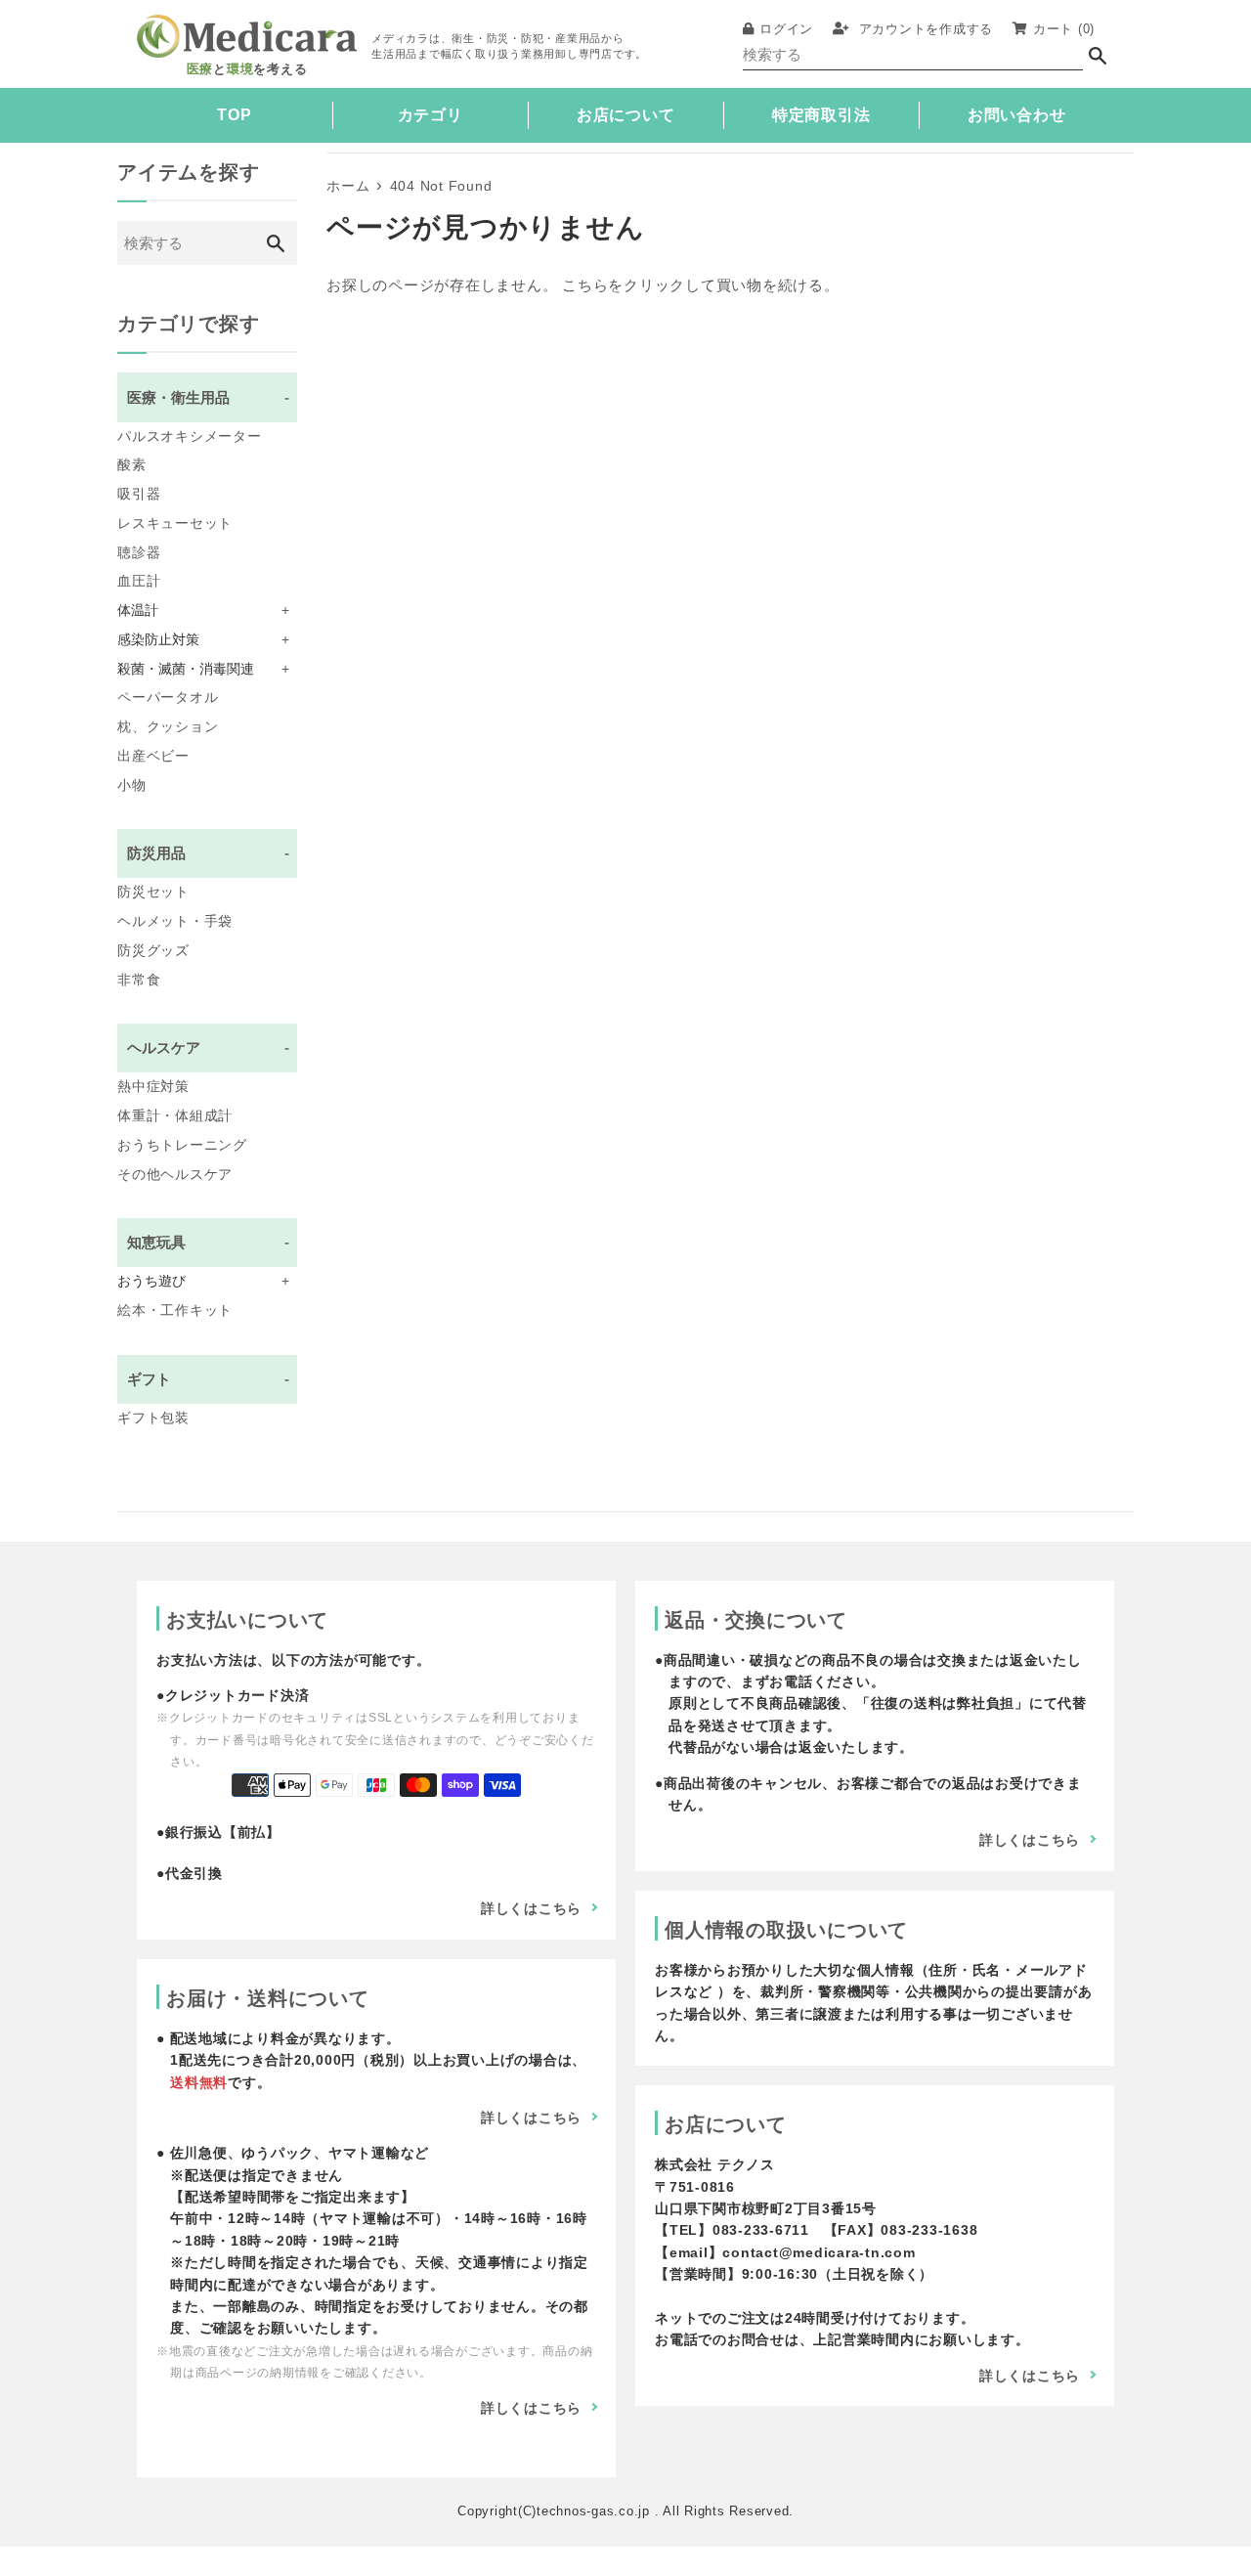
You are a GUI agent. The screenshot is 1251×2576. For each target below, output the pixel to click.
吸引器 (139, 494)
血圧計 (139, 581)
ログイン (786, 29)
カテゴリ (431, 115)
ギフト (208, 1379)
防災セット (153, 892)
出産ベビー (153, 756)
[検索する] (1098, 55)
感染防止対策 (203, 640)
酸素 (132, 465)
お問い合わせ (1017, 115)
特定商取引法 (821, 115)
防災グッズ (153, 951)
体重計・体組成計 (175, 1116)
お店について (626, 115)
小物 (132, 786)
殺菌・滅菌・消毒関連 (203, 669)
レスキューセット (175, 524)
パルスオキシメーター (190, 437)
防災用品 (208, 853)
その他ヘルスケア (175, 1175)
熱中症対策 (153, 1087)
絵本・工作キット (175, 1310)
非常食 (139, 980)
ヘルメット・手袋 (175, 921)
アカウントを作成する (924, 29)
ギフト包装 (153, 1418)
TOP (234, 115)
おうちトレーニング (182, 1145)
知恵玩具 (208, 1242)
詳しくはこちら (531, 1908)
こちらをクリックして (639, 285)
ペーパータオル (168, 698)
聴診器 (139, 553)
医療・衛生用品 (208, 397)
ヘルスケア (208, 1048)
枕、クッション (168, 727)
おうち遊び (203, 1281)
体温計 (203, 611)
